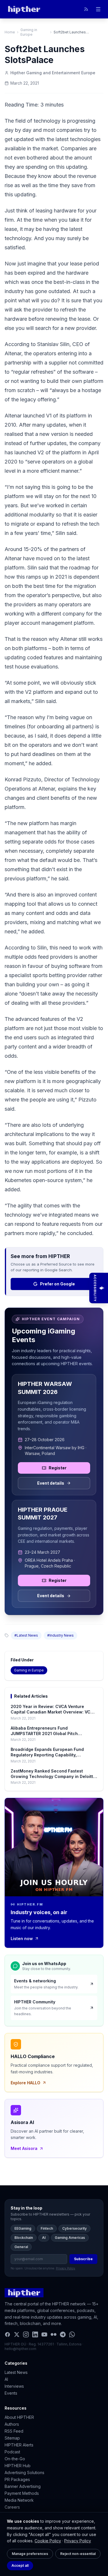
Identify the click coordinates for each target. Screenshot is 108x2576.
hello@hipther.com (20, 2349)
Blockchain (24, 2238)
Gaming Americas (70, 2238)
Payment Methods (22, 2493)
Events (11, 2393)
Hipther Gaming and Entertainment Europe (53, 73)
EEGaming (23, 2228)
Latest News (16, 2372)
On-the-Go (15, 2459)
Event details (51, 1483)
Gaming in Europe (29, 32)
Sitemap (12, 2438)
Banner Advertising (23, 2486)
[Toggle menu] (98, 9)
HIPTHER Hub (18, 2466)
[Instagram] (26, 2334)
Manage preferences (30, 2554)
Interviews (14, 2386)
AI (44, 2238)
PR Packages (17, 2479)
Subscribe (83, 2259)
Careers (12, 2507)
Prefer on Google (57, 1284)
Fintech (47, 2228)
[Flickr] (54, 2334)
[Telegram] (63, 2334)
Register (58, 1468)
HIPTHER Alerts (19, 2445)
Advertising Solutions (24, 2473)
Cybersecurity (74, 2228)
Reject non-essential (78, 2554)
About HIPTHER (19, 2417)
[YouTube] (44, 2334)
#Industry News (60, 1635)
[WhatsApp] (72, 2334)
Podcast (12, 2452)
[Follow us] (86, 9)
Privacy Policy (78, 2541)
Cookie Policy (48, 2541)
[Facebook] (7, 2334)
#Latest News (26, 1635)
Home (10, 32)
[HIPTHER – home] (24, 9)
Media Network (19, 2500)
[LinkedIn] (35, 2334)
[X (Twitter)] (17, 2334)
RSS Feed (14, 2431)
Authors (12, 2424)
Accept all (20, 2565)
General (21, 2247)
